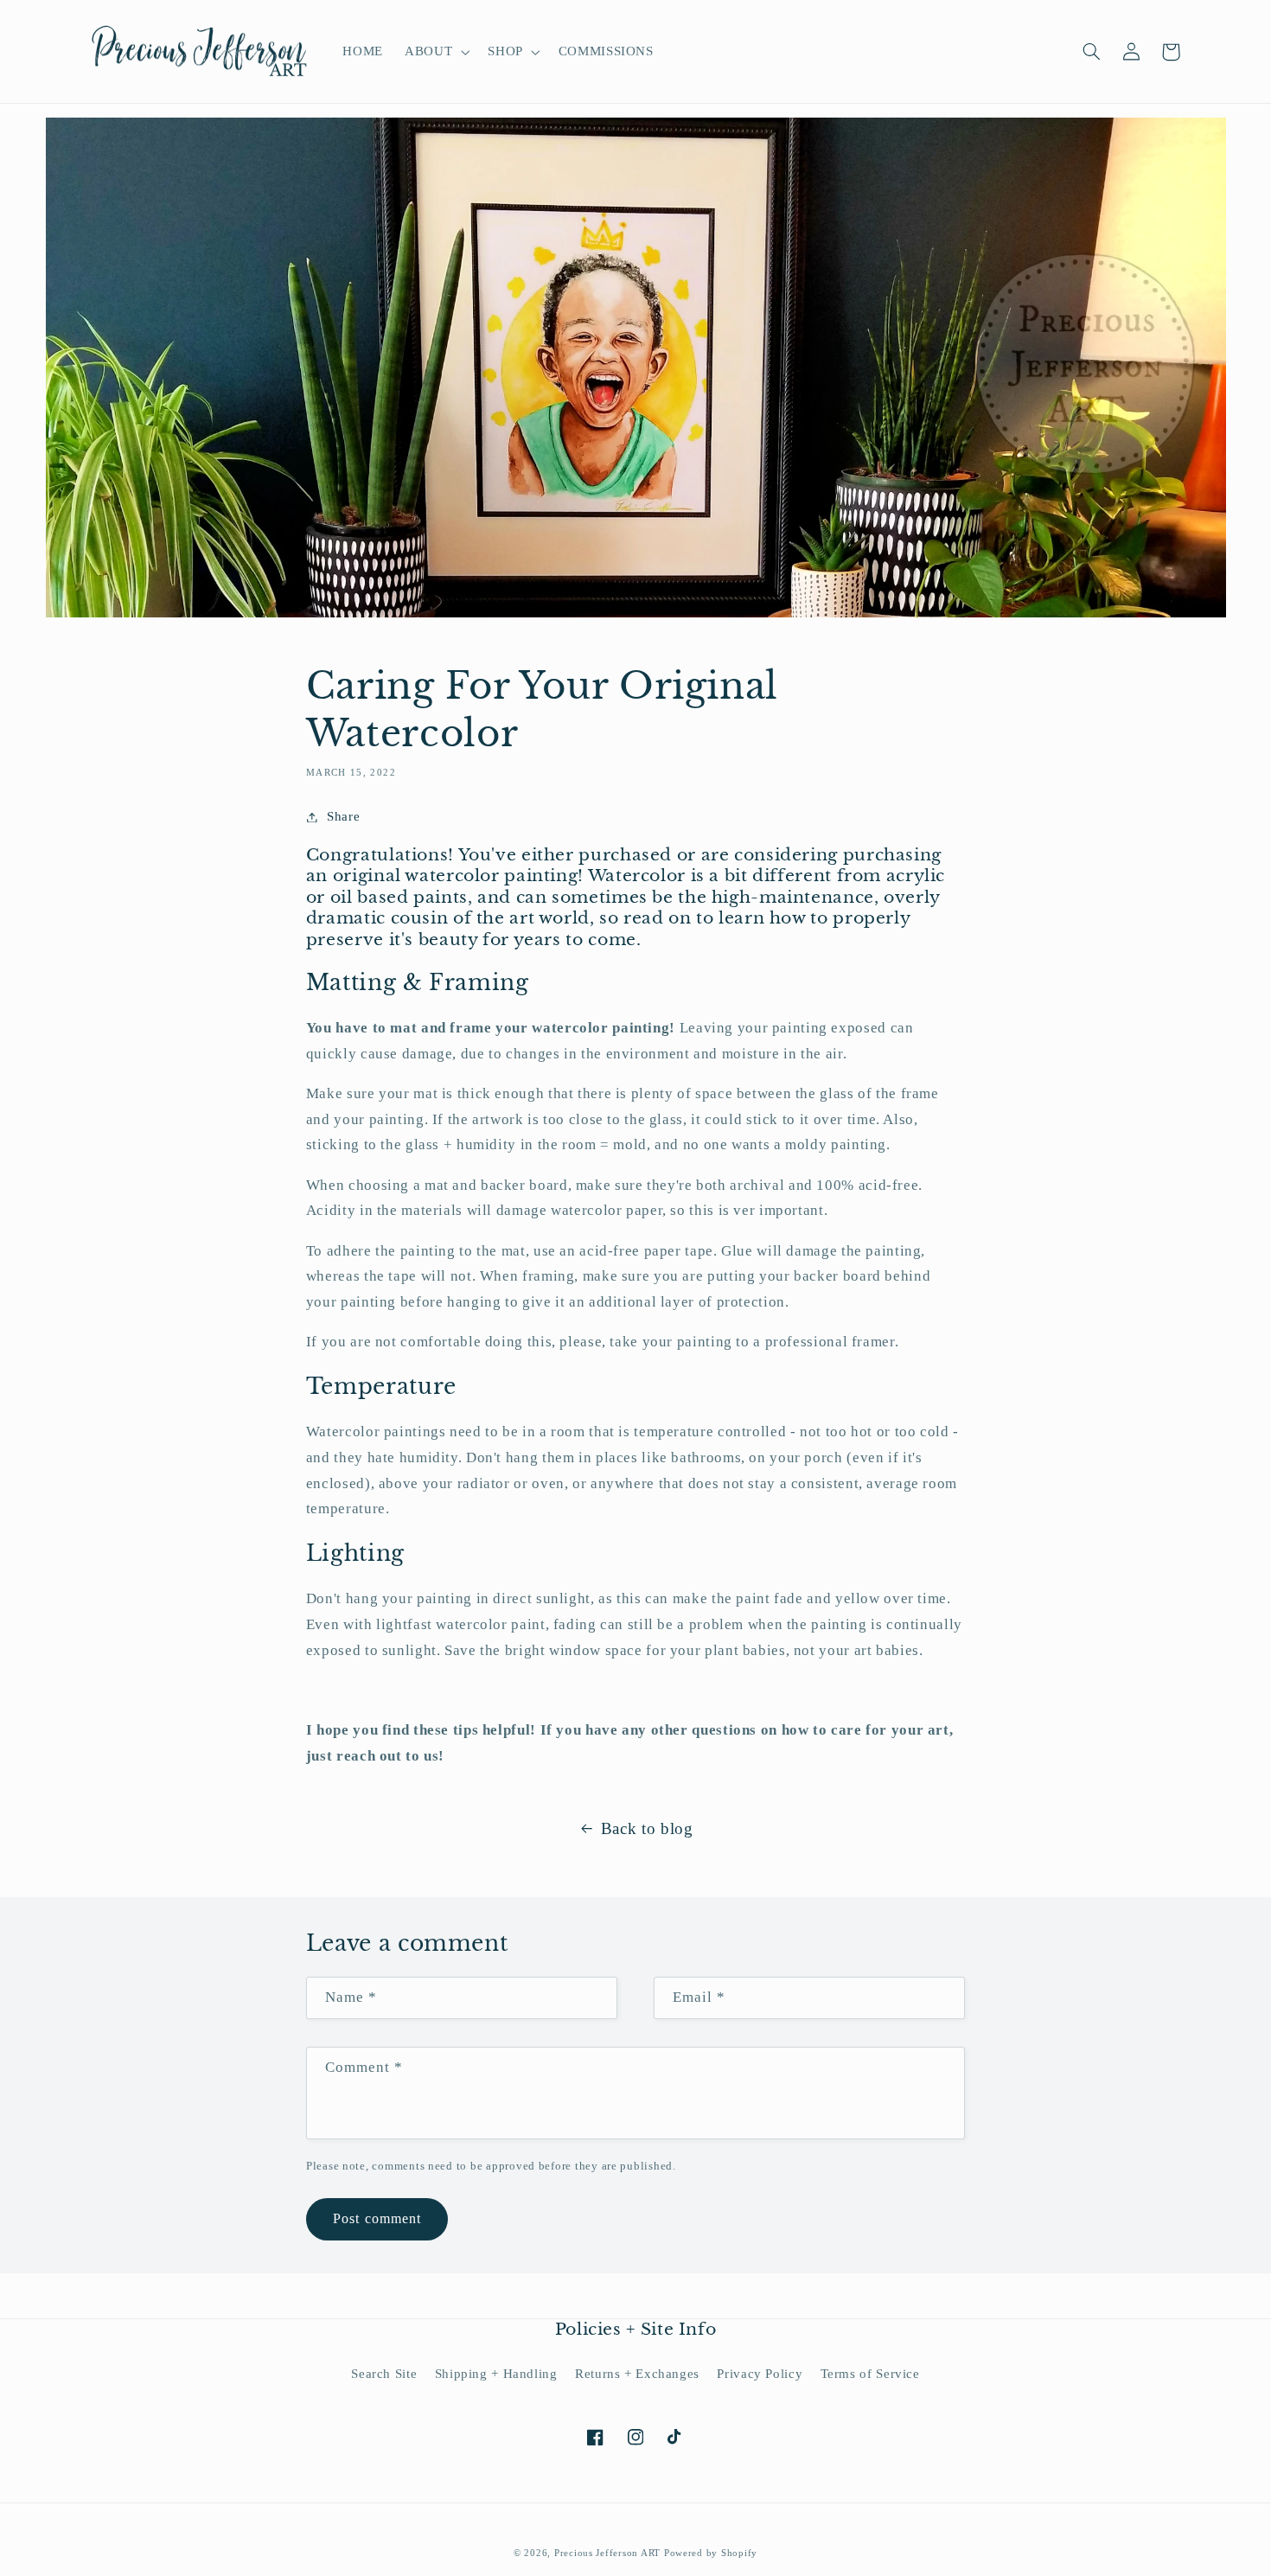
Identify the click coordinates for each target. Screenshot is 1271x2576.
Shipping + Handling (496, 2374)
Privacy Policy (760, 2374)
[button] (436, 52)
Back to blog (647, 1828)
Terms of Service (870, 2374)
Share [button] (343, 816)
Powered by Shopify (711, 2553)
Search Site (384, 2374)
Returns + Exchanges (637, 2374)
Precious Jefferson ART (609, 2553)
